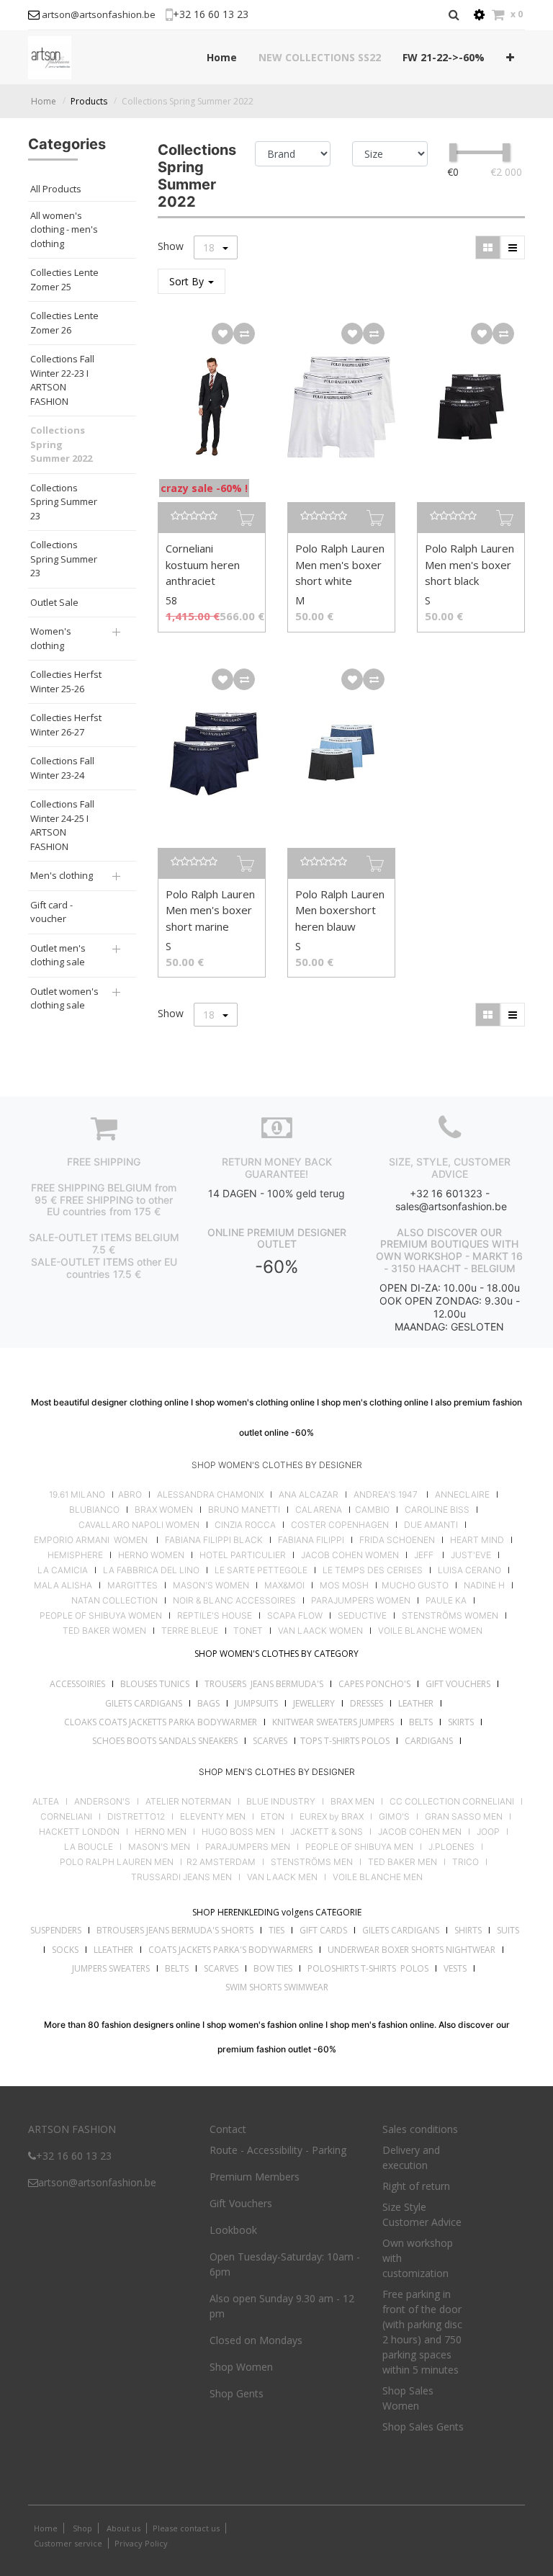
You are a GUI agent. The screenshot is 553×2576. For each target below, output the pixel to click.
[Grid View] (488, 247)
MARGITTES (132, 1586)
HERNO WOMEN (151, 1555)
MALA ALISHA (63, 1586)
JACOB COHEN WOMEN (350, 1555)
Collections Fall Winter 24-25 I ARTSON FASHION (62, 825)
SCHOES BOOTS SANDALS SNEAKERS (165, 1741)
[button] (510, 57)
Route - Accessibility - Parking (278, 2150)
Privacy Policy (141, 2543)
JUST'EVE (471, 1555)
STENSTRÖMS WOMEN (450, 1616)
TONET (248, 1631)
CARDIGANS (429, 1741)
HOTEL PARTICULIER (243, 1555)
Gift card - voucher (51, 912)
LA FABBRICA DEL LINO (151, 1570)
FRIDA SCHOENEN (397, 1540)
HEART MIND (477, 1540)
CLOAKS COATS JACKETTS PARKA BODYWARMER (161, 1722)
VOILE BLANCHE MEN (378, 1877)
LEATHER (416, 1703)
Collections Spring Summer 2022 (188, 101)
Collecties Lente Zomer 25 (64, 279)
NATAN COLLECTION (114, 1601)
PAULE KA (446, 1601)
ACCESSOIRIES (77, 1684)
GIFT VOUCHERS (458, 1684)
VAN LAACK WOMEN (320, 1631)
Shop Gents (237, 2393)
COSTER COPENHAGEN (340, 1525)
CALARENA (319, 1510)
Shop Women (241, 2367)
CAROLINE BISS (437, 1510)
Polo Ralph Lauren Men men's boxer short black (469, 564)
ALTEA (46, 1802)
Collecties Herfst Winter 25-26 (66, 681)
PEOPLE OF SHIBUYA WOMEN (101, 1616)
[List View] (513, 247)
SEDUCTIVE (362, 1616)
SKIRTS (461, 1722)
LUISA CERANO (469, 1570)
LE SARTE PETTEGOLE (261, 1570)
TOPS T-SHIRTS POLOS (345, 1741)
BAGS (208, 1703)
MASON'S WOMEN (211, 1586)
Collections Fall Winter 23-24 (62, 768)
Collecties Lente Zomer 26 (64, 323)
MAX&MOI (284, 1586)
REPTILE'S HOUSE (215, 1616)
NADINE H (484, 1586)
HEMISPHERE (75, 1555)
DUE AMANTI (431, 1525)
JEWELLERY (314, 1703)
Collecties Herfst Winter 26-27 (66, 725)
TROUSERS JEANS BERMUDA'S (264, 1684)
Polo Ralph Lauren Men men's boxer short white (340, 564)
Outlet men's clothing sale (58, 955)
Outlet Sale (54, 602)
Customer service (68, 2543)
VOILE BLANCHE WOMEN (430, 1631)
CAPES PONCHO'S (374, 1684)
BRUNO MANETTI (244, 1510)
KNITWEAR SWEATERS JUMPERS (333, 1722)
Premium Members (255, 2177)
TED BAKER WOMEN (104, 1631)
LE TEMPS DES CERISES (373, 1570)
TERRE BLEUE (190, 1631)
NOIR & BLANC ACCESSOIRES (234, 1601)
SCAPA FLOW (295, 1616)
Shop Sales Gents (423, 2427)
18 (210, 247)
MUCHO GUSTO (414, 1586)
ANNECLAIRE (462, 1495)
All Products (56, 189)
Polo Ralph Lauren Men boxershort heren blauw (340, 910)
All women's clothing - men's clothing (64, 229)
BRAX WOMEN (164, 1510)
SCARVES (270, 1741)
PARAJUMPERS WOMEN (361, 1601)
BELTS (421, 1722)
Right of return (416, 2186)
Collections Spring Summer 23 (64, 502)
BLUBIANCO (94, 1510)
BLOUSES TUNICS (155, 1684)
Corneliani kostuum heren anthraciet (203, 564)
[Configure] (479, 15)
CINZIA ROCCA (245, 1525)
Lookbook (233, 2230)
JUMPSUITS (256, 1703)
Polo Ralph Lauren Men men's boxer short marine (210, 910)
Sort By (188, 281)
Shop (82, 2528)
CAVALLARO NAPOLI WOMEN (139, 1525)
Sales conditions (420, 2129)
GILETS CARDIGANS (144, 1703)
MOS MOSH (344, 1586)
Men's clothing (62, 875)
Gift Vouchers (241, 2203)
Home (44, 101)
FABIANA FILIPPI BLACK (214, 1540)
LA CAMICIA (63, 1570)
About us (122, 2528)
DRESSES (367, 1703)
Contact (228, 2129)
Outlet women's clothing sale (64, 998)
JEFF (424, 1555)
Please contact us (186, 2528)
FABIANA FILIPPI (311, 1540)
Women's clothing (51, 638)
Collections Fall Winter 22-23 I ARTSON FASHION (62, 380)
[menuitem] (222, 57)
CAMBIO (372, 1510)
